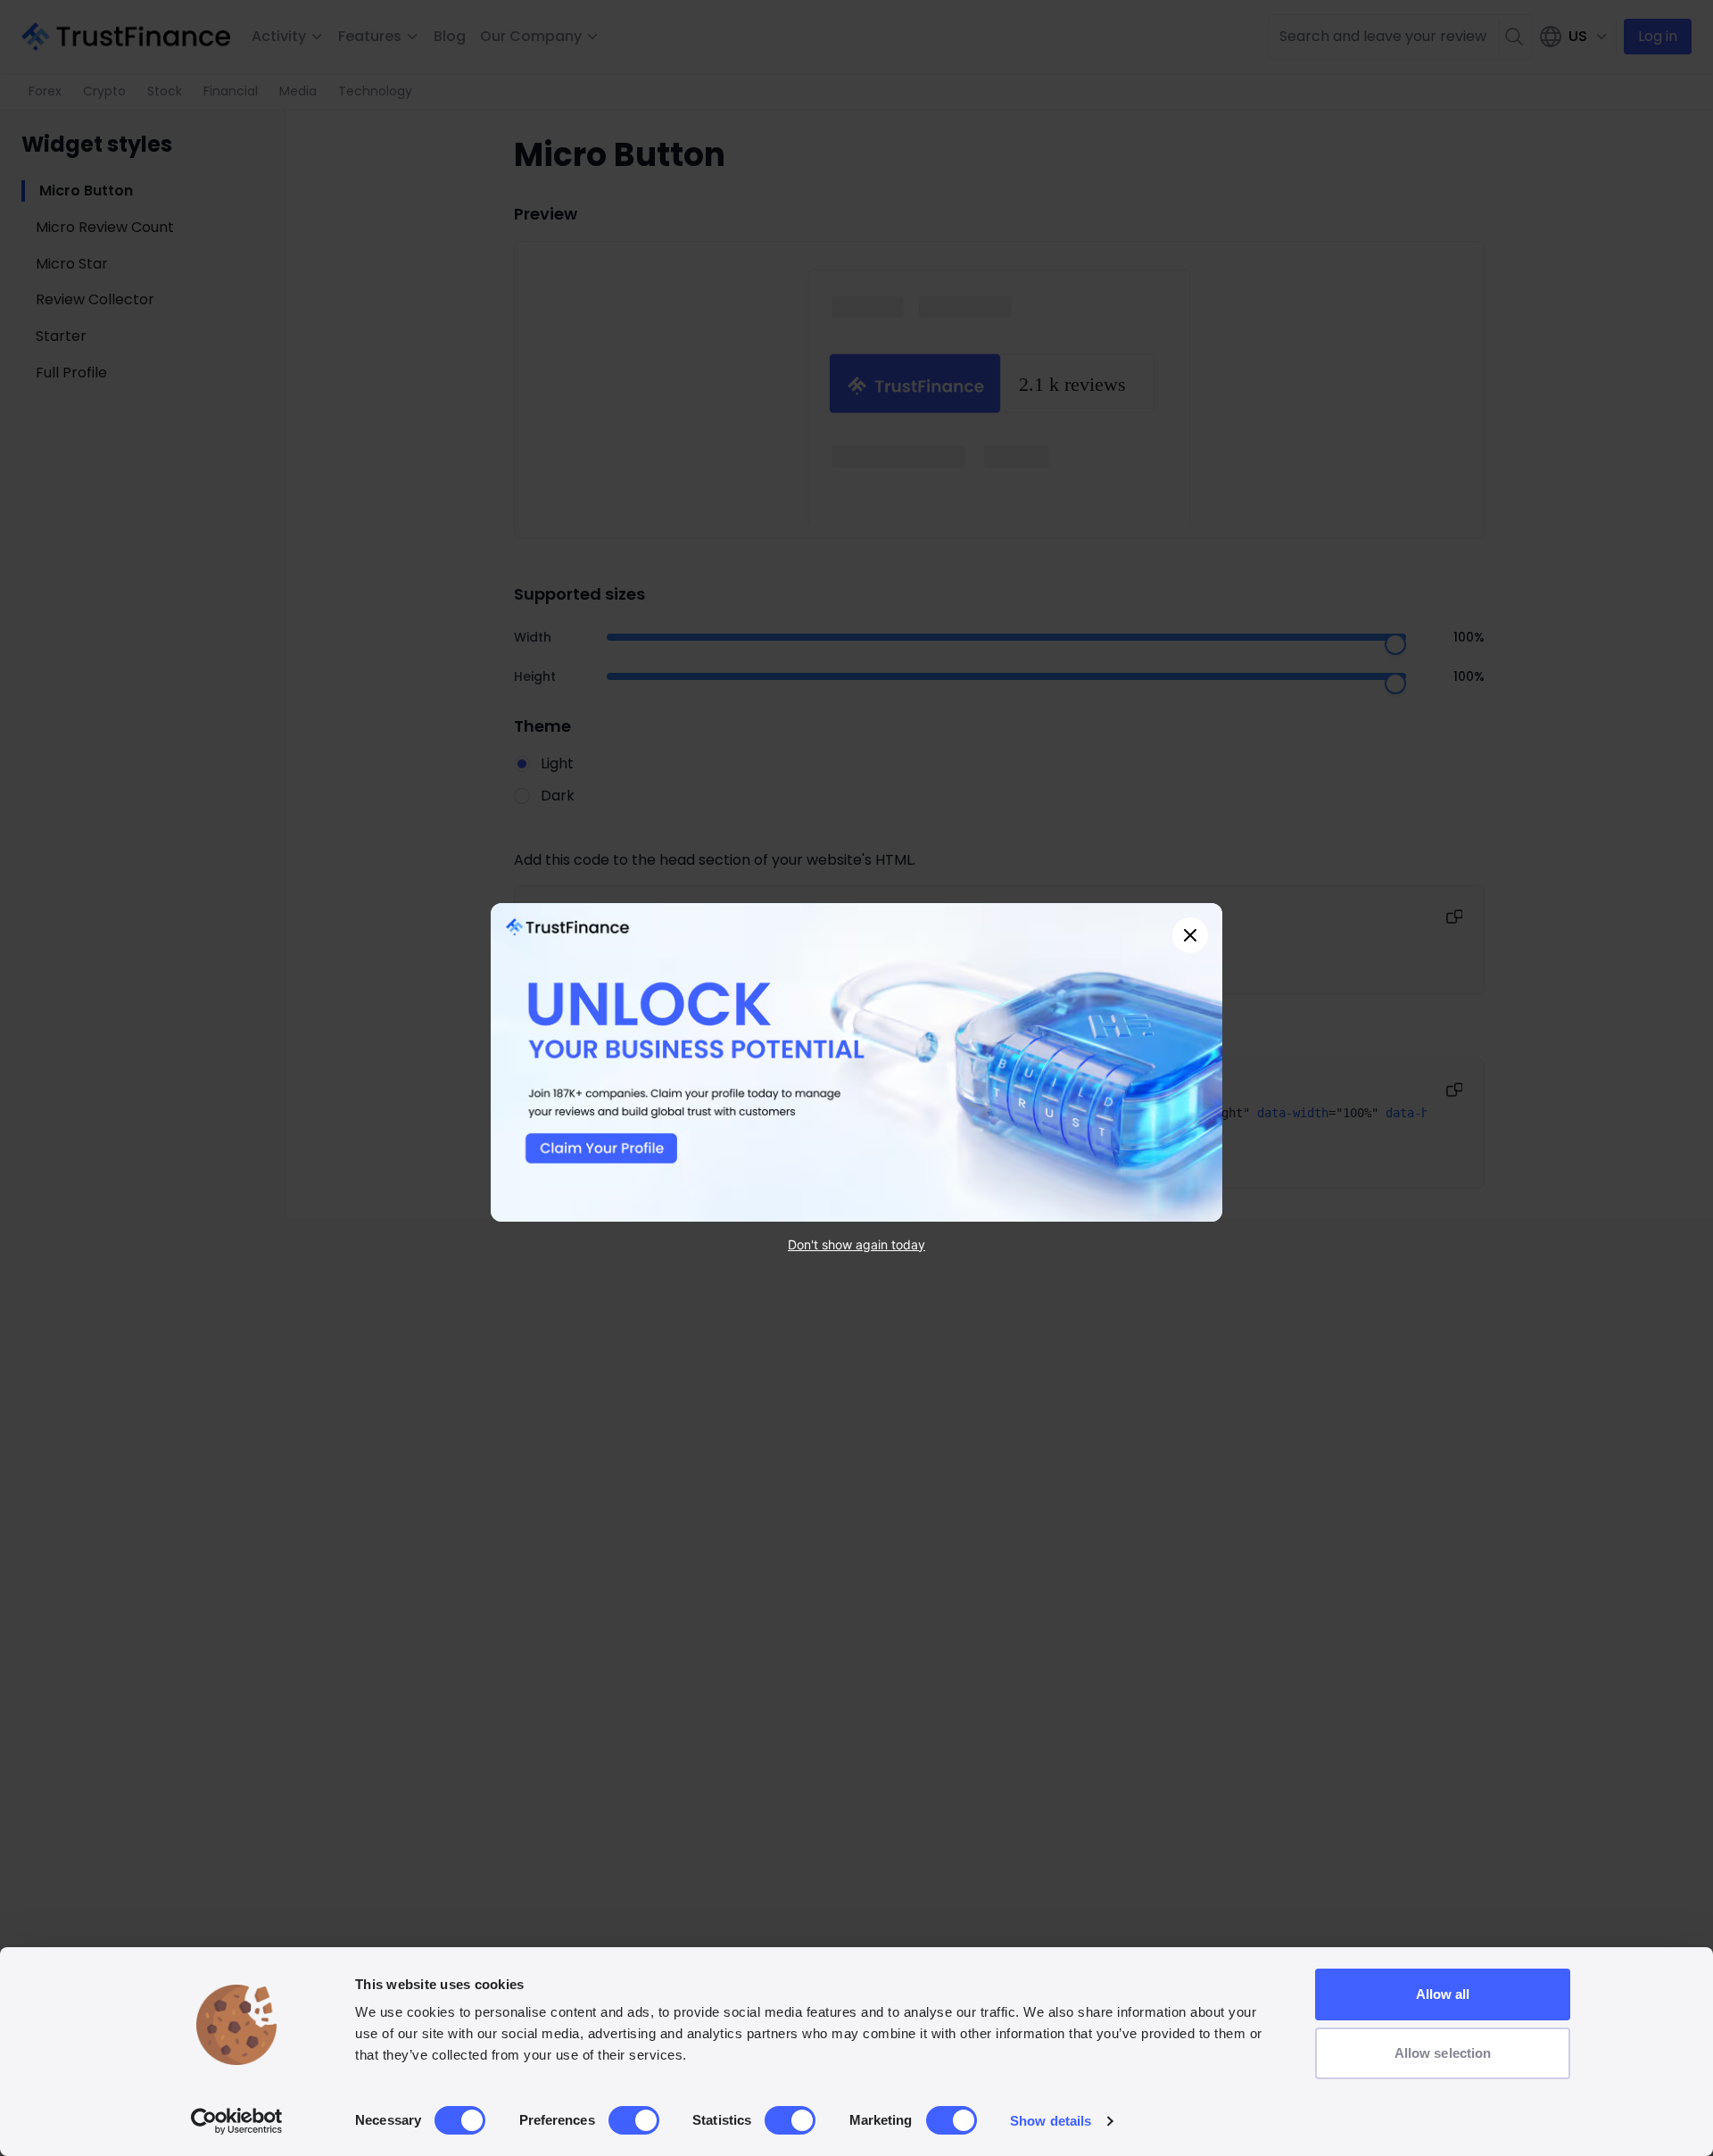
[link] (856, 1062)
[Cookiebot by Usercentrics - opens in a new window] (237, 2121)
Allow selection (1443, 2053)
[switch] (634, 2120)
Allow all (1443, 1994)
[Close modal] (1190, 935)
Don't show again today (856, 1244)
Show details (1051, 2121)
